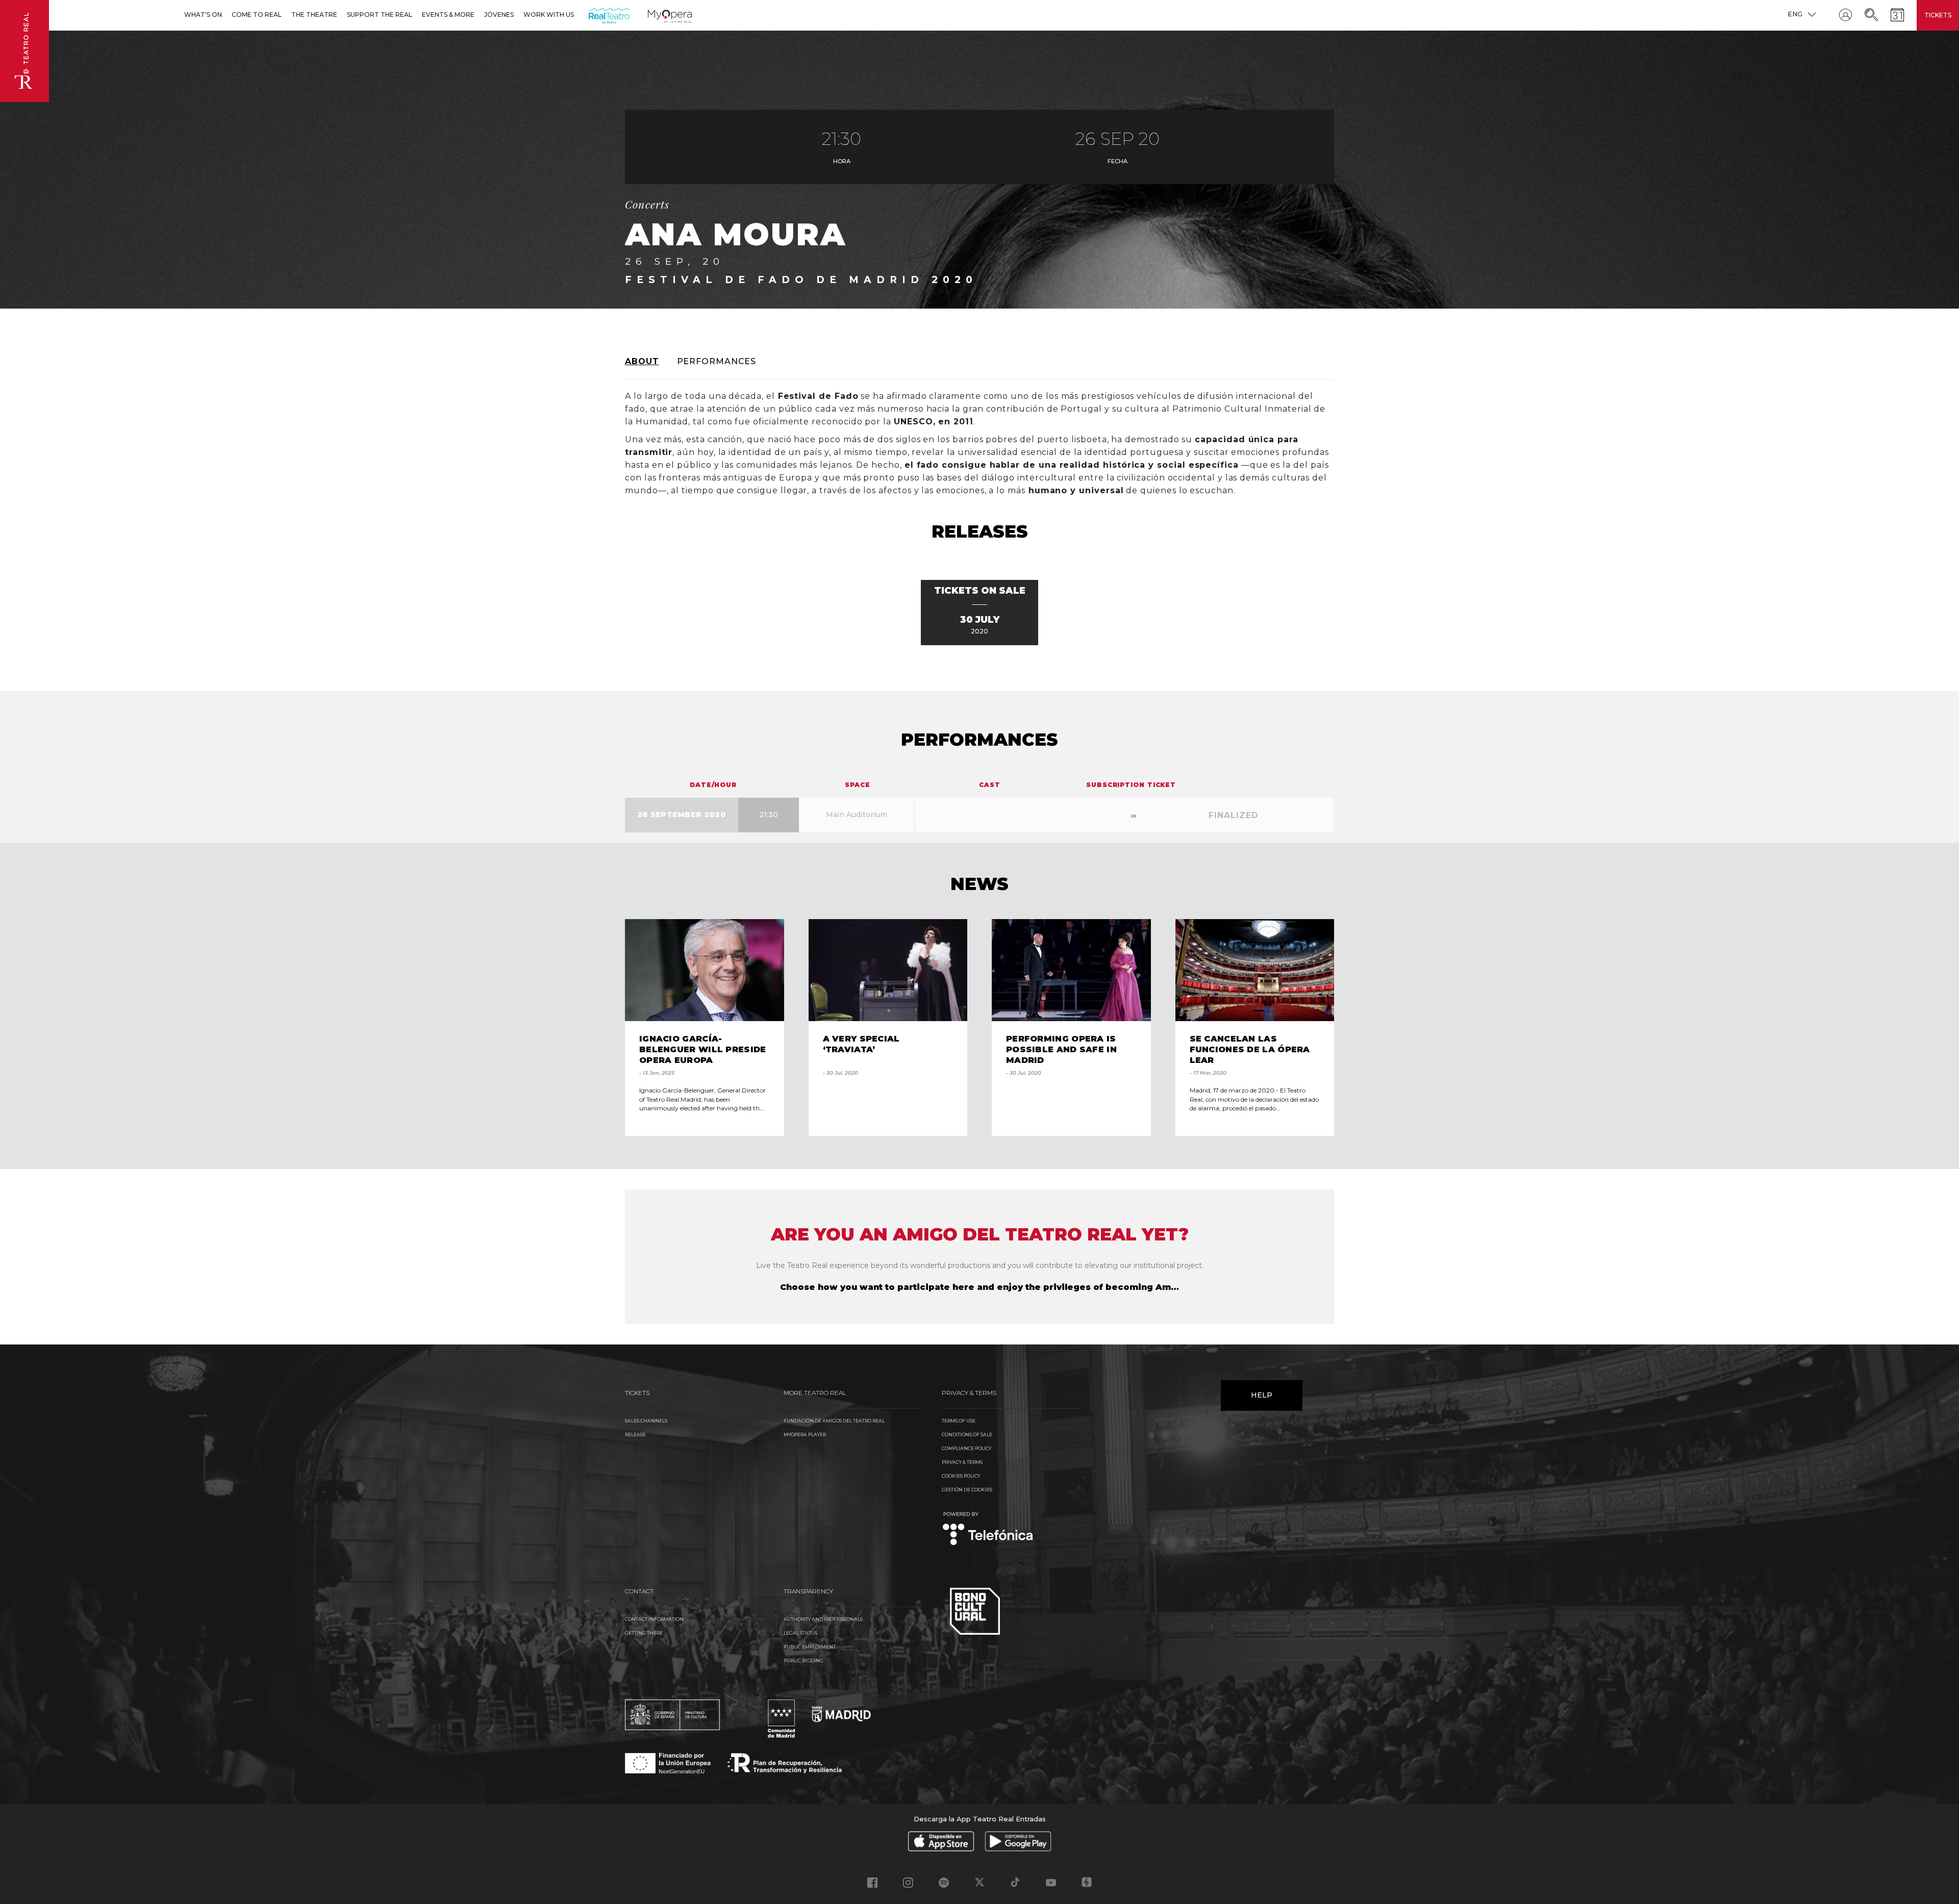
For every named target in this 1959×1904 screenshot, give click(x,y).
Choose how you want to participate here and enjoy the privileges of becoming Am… (979, 1287)
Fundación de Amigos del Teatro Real (834, 1421)
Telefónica (988, 1529)
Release (635, 1435)
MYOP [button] (654, 15)
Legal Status (800, 1633)
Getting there (644, 1633)
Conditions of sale (967, 1435)
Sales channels (646, 1421)
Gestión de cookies (967, 1490)
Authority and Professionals (823, 1619)
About (642, 361)
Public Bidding (803, 1660)
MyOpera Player (805, 1435)
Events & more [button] (448, 15)
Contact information (654, 1619)
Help (1262, 1395)
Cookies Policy (961, 1476)
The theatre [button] (314, 15)
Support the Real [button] (380, 15)
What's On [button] (203, 15)
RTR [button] (591, 15)
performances (717, 361)
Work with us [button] (549, 15)
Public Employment (810, 1647)
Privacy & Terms (962, 1462)
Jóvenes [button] (499, 15)
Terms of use (959, 1421)
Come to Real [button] (257, 15)
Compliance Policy (966, 1448)
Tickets (1938, 15)
